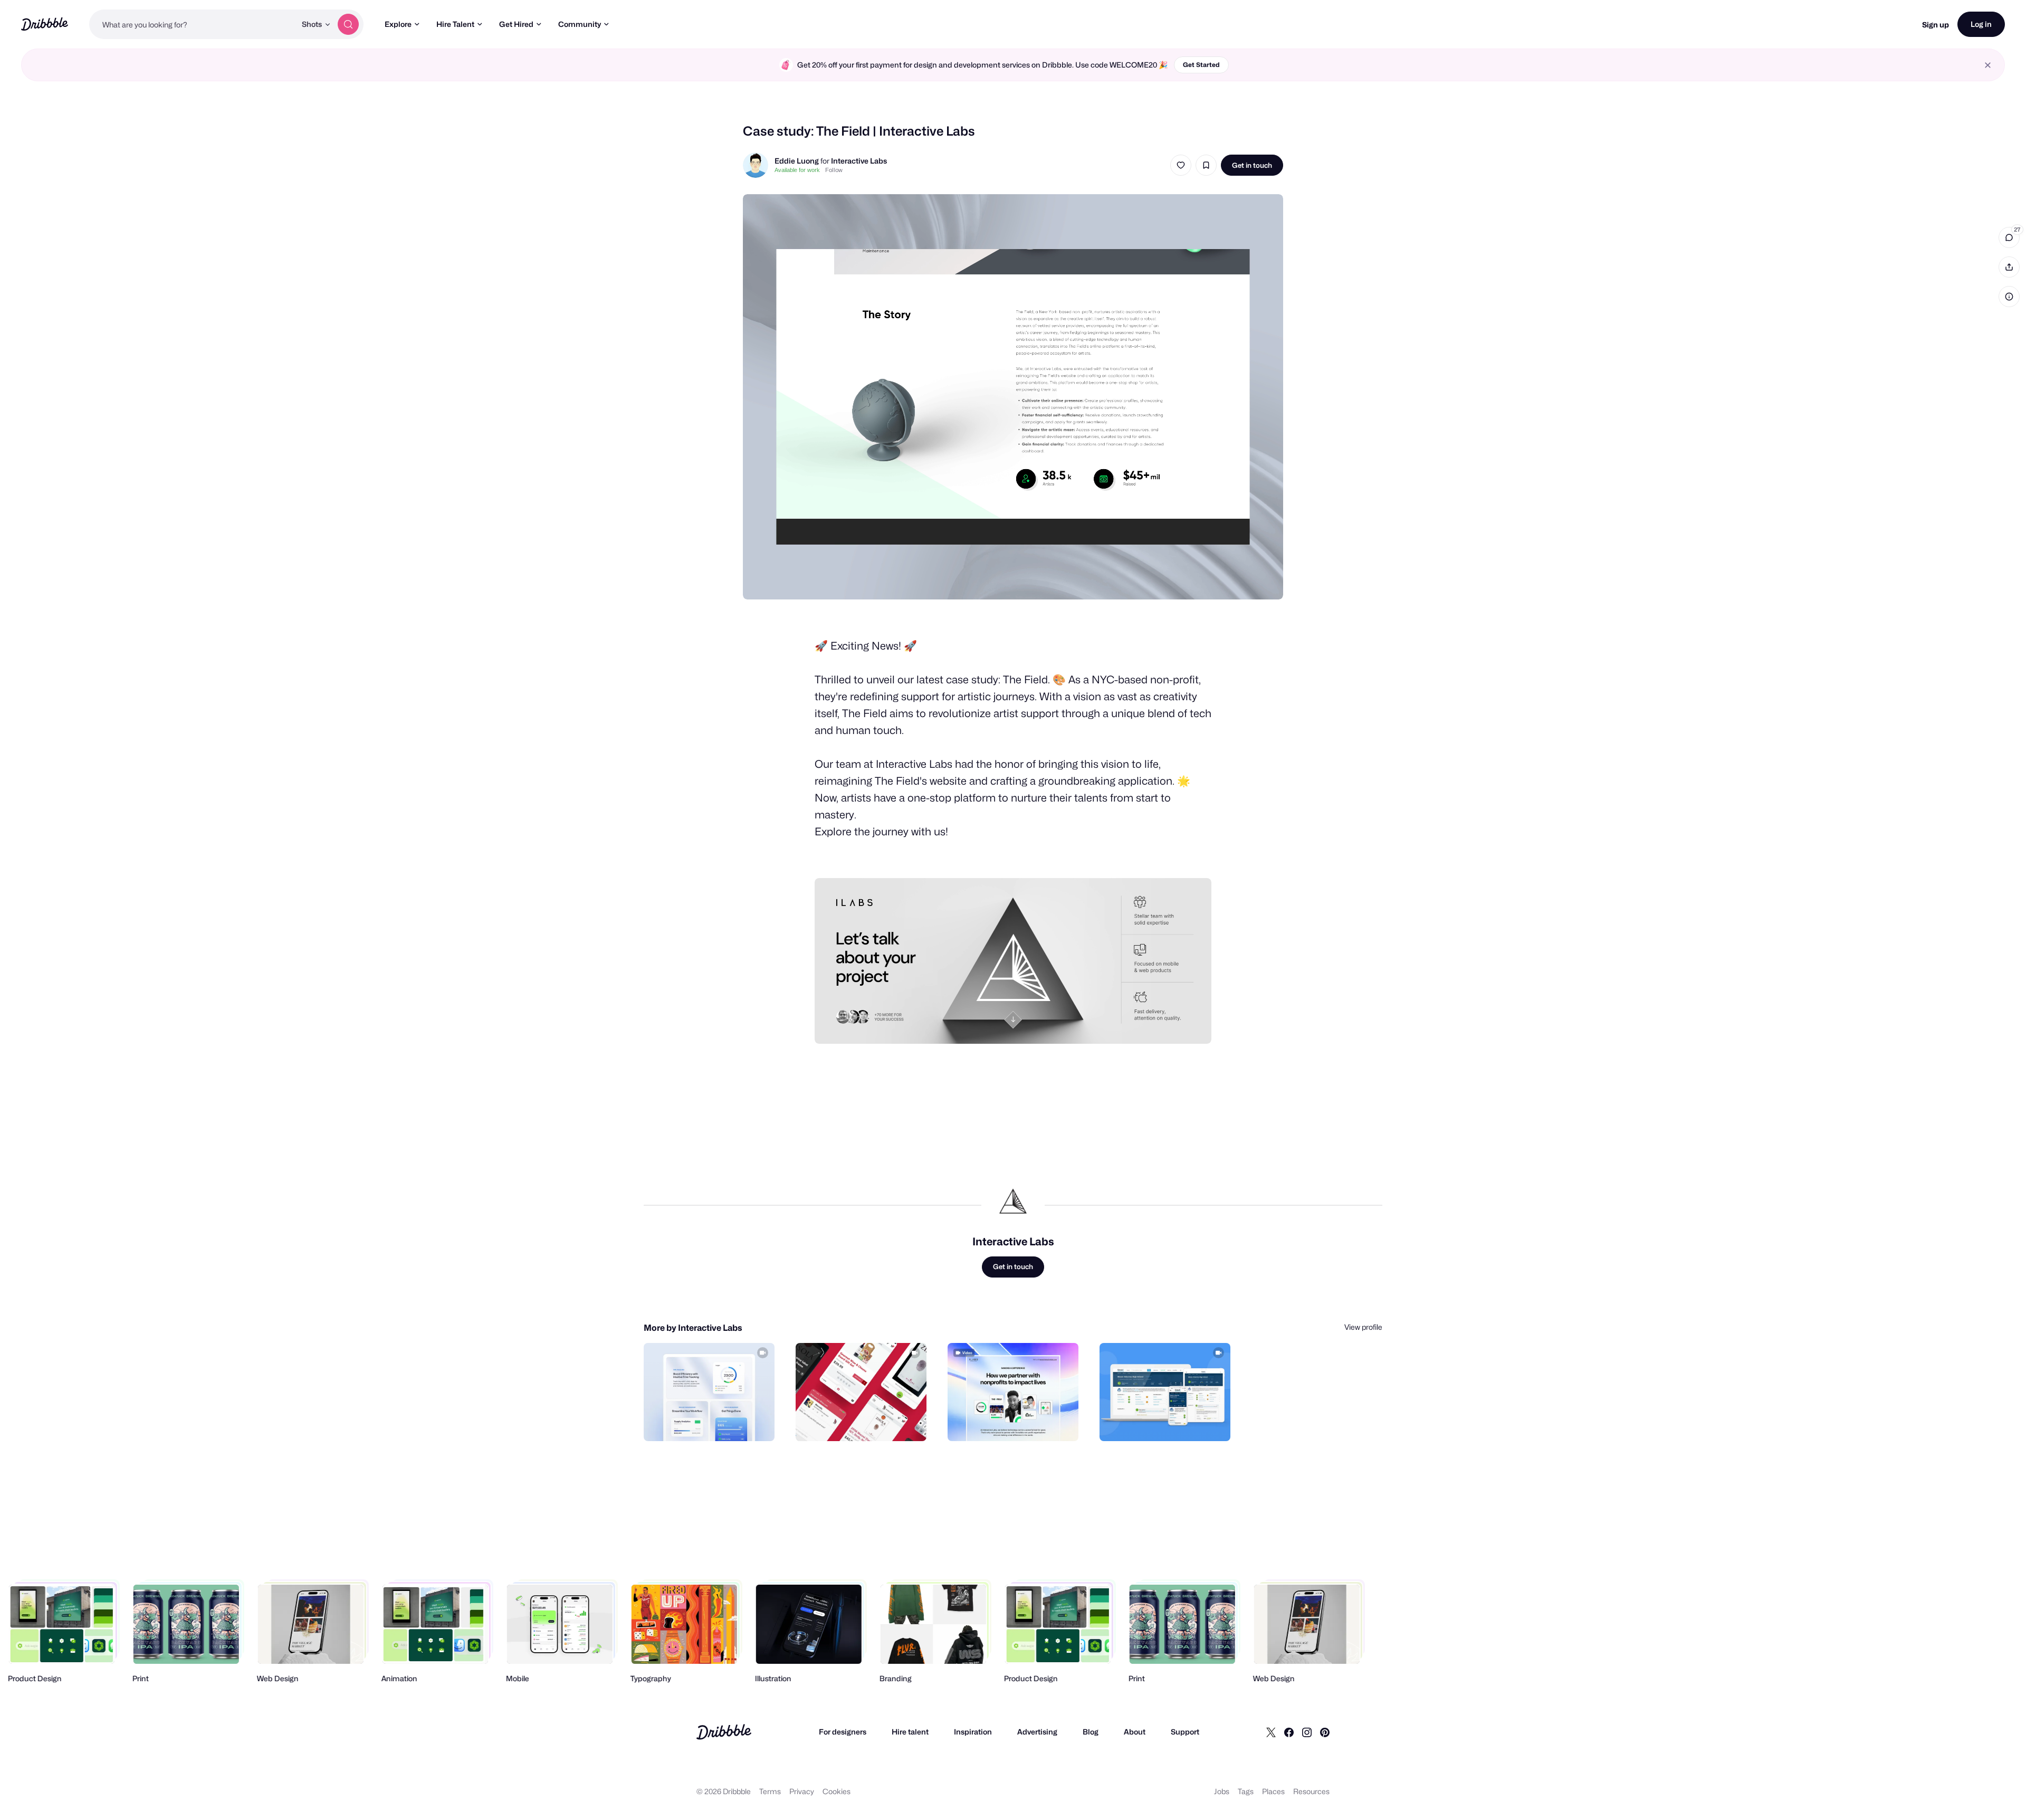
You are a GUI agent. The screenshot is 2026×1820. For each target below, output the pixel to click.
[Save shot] (1206, 165)
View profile (1363, 1327)
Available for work (797, 170)
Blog (1091, 1732)
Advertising (1037, 1732)
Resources (1311, 1791)
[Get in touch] (713, 1422)
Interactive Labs (859, 161)
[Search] (348, 24)
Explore (398, 24)
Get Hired (516, 24)
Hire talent (910, 1732)
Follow (834, 170)
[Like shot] (1181, 165)
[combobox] (193, 24)
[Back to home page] (45, 24)
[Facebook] (1289, 1732)
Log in (1981, 24)
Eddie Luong (797, 161)
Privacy (802, 1791)
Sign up (1936, 25)
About (1135, 1732)
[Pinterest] (1325, 1732)
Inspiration (973, 1732)
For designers (843, 1732)
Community (580, 24)
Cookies (837, 1791)
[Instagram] (1307, 1732)
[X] (1271, 1732)
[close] (1988, 65)
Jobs (1222, 1791)
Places (1273, 1791)
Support (1185, 1732)
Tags (1246, 1791)
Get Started (1201, 65)
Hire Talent (455, 24)
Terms (770, 1791)
